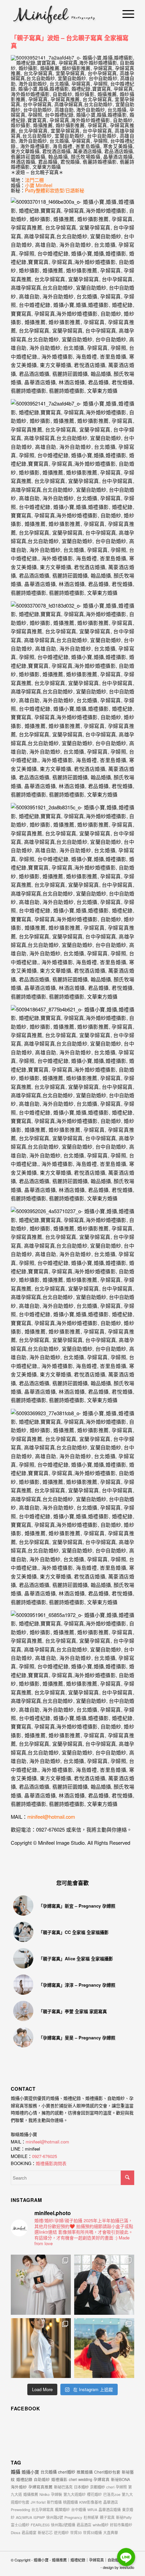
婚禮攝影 (59, 2479)
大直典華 (111, 2532)
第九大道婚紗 (75, 2494)
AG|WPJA (24, 2517)
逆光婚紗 (61, 2532)
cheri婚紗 (67, 2472)
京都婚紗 (97, 2487)
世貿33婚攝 (92, 2532)
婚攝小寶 (30, 2472)
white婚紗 (101, 2525)
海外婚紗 (19, 2487)
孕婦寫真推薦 (40, 2487)
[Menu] (125, 14)
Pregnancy (73, 2517)
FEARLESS (40, 2525)
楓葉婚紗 (62, 2509)
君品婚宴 (29, 2532)
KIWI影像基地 (91, 2502)
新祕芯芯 (45, 2532)
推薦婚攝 (85, 2472)
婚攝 (16, 2472)
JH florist (38, 2502)
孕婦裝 (56, 2494)
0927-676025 (45, 2156)
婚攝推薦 (31, 2494)
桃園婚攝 (70, 2502)
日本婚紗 (81, 2487)
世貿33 (76, 2532)
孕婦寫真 (101, 2479)
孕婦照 (121, 2487)
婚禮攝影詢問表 (51, 2163)
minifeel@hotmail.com (47, 2142)
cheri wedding (80, 2479)
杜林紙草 (91, 2517)
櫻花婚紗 (94, 2494)
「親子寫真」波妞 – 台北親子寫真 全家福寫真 (70, 42)
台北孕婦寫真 (42, 2509)
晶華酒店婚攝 (110, 2509)
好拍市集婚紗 (121, 2525)
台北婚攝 (49, 2472)
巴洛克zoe (112, 2494)
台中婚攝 (79, 2509)
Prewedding (20, 2509)
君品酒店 (84, 2525)
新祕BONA (121, 2479)
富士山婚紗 (20, 2525)
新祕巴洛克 (63, 2487)
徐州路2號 (55, 2517)
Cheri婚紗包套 (107, 2472)
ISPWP (39, 2517)
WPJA (92, 2509)
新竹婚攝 (54, 2502)
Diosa (16, 2532)
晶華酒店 (111, 2502)
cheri (110, 2487)
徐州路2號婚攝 (63, 2525)
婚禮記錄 (24, 2479)
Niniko (45, 2494)
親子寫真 (107, 2517)
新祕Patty (124, 2517)
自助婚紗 (42, 2479)
